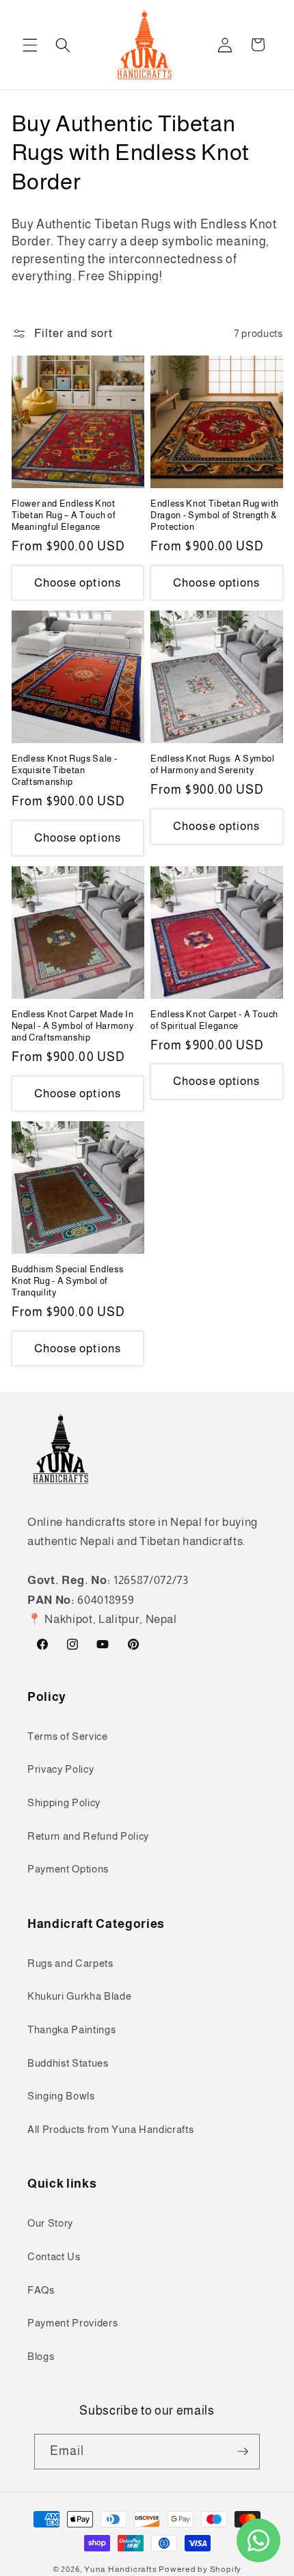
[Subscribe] (243, 2452)
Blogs (41, 2356)
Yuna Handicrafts (120, 2569)
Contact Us (54, 2256)
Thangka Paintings (71, 2029)
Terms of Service (68, 1736)
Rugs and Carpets (70, 1963)
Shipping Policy (64, 1802)
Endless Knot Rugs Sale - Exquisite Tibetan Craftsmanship (65, 770)
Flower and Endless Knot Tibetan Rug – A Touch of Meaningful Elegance (64, 515)
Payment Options (68, 1869)
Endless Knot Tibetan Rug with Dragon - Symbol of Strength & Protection (215, 515)
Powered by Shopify (200, 2569)
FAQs (41, 2290)
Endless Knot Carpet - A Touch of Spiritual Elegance (214, 1020)
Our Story (50, 2223)
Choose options (78, 582)
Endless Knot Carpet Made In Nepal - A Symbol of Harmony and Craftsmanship (73, 1026)
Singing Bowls (61, 2096)
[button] (30, 44)
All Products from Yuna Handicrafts (110, 2129)
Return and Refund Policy (88, 1836)
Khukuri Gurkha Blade (79, 1996)
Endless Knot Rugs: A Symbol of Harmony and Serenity (213, 764)
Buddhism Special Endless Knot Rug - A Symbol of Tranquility (68, 1281)
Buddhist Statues (68, 2063)
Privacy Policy (61, 1769)
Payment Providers (72, 2323)
